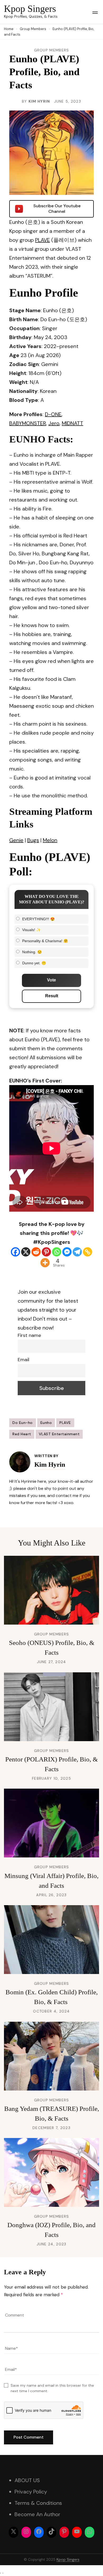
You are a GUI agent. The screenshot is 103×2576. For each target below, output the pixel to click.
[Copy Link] (88, 1252)
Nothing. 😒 (32, 952)
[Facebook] (15, 1252)
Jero (54, 423)
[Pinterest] (46, 1252)
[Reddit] (36, 1252)
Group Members (52, 50)
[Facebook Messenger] (67, 1252)
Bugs (33, 840)
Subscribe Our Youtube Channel (57, 209)
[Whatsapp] (57, 1252)
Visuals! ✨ (31, 930)
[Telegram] (77, 1252)
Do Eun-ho (23, 1423)
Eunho (46, 1423)
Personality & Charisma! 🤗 (45, 941)
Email (24, 1360)
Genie (16, 840)
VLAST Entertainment (59, 1434)
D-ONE (53, 414)
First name (29, 1335)
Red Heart (22, 1434)
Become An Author (37, 2514)
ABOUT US (27, 2480)
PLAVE (43, 240)
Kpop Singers (30, 9)
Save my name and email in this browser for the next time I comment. (52, 2388)
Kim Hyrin (39, 101)
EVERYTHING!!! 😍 (38, 919)
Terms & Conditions (38, 2503)
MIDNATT (72, 423)
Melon (50, 840)
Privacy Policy (31, 2492)
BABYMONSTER (28, 423)
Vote (51, 980)
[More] (45, 1263)
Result (52, 996)
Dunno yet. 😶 (34, 963)
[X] (26, 1252)
